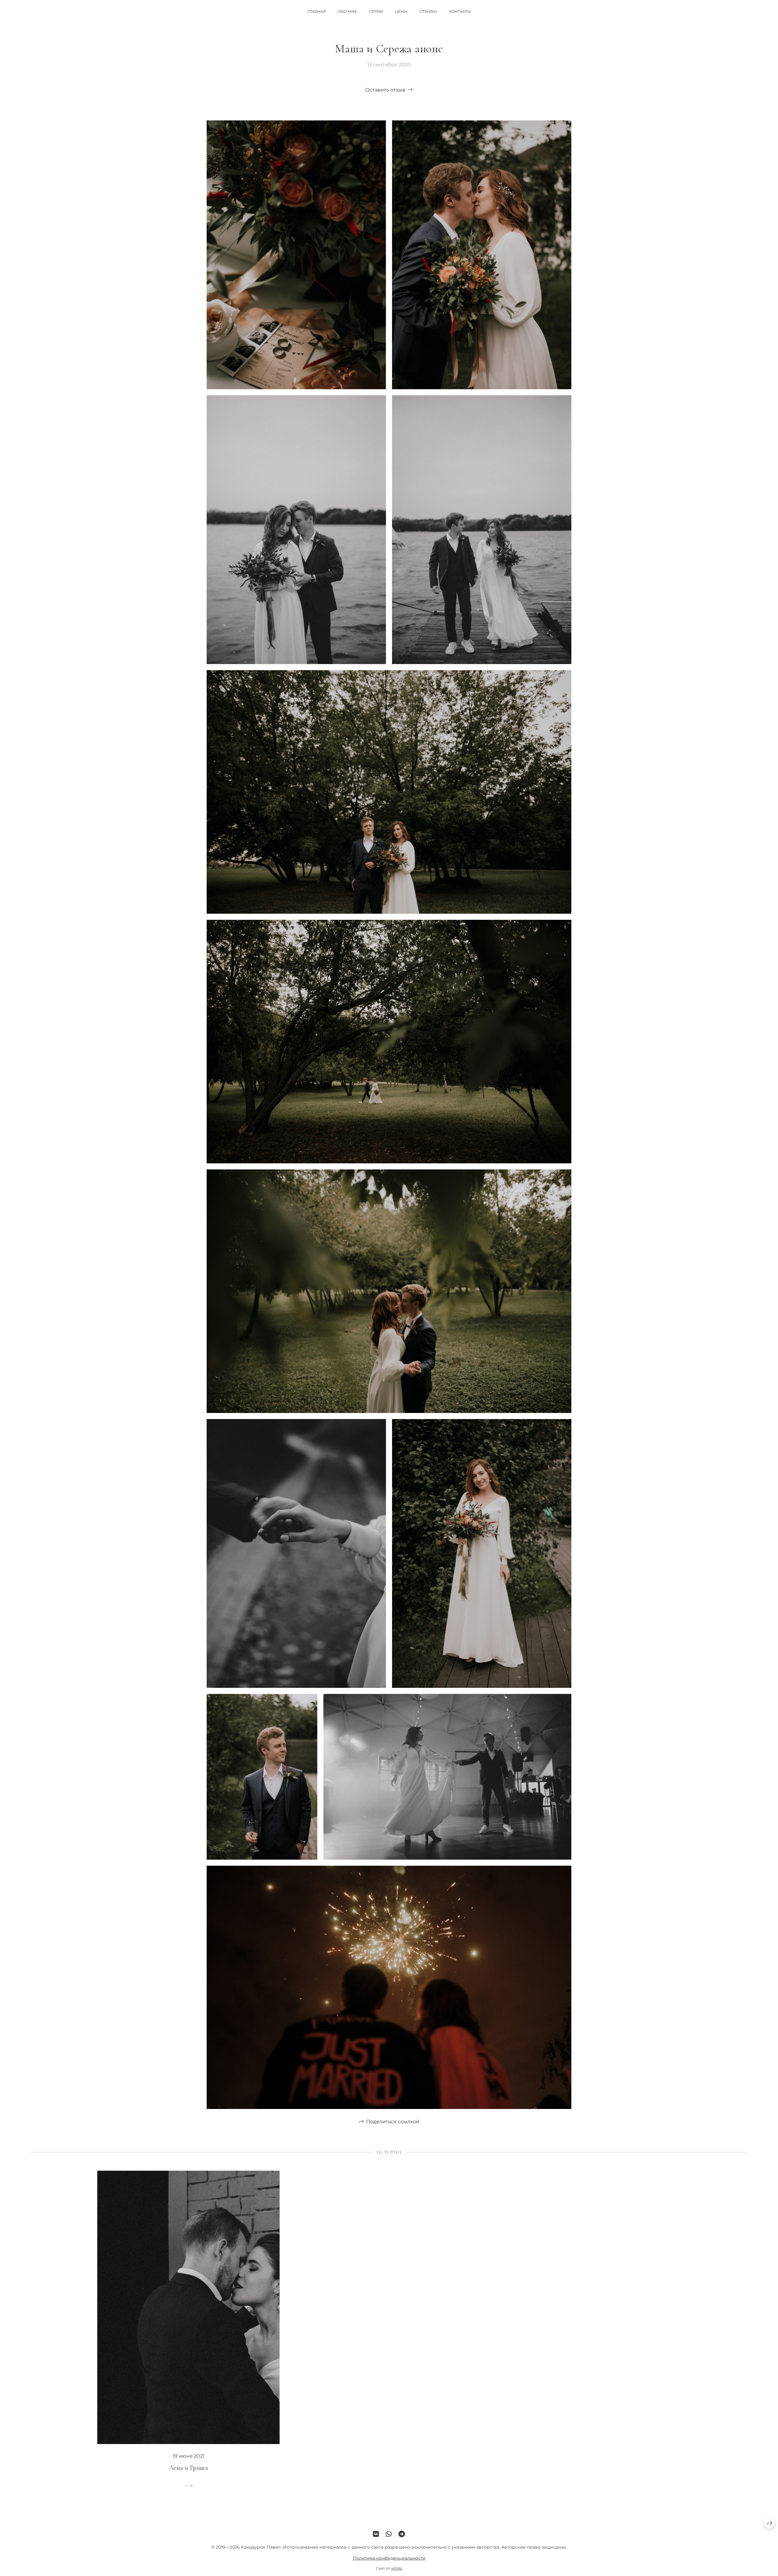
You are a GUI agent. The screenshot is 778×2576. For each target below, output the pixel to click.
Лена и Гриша (188, 2468)
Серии (376, 11)
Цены (401, 11)
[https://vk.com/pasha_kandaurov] (376, 2534)
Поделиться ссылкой (393, 2122)
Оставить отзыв (385, 90)
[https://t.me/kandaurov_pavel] (402, 2534)
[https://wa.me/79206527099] (389, 2534)
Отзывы (428, 11)
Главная (317, 11)
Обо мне (347, 11)
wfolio (397, 2568)
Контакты (460, 11)
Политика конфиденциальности (389, 2558)
